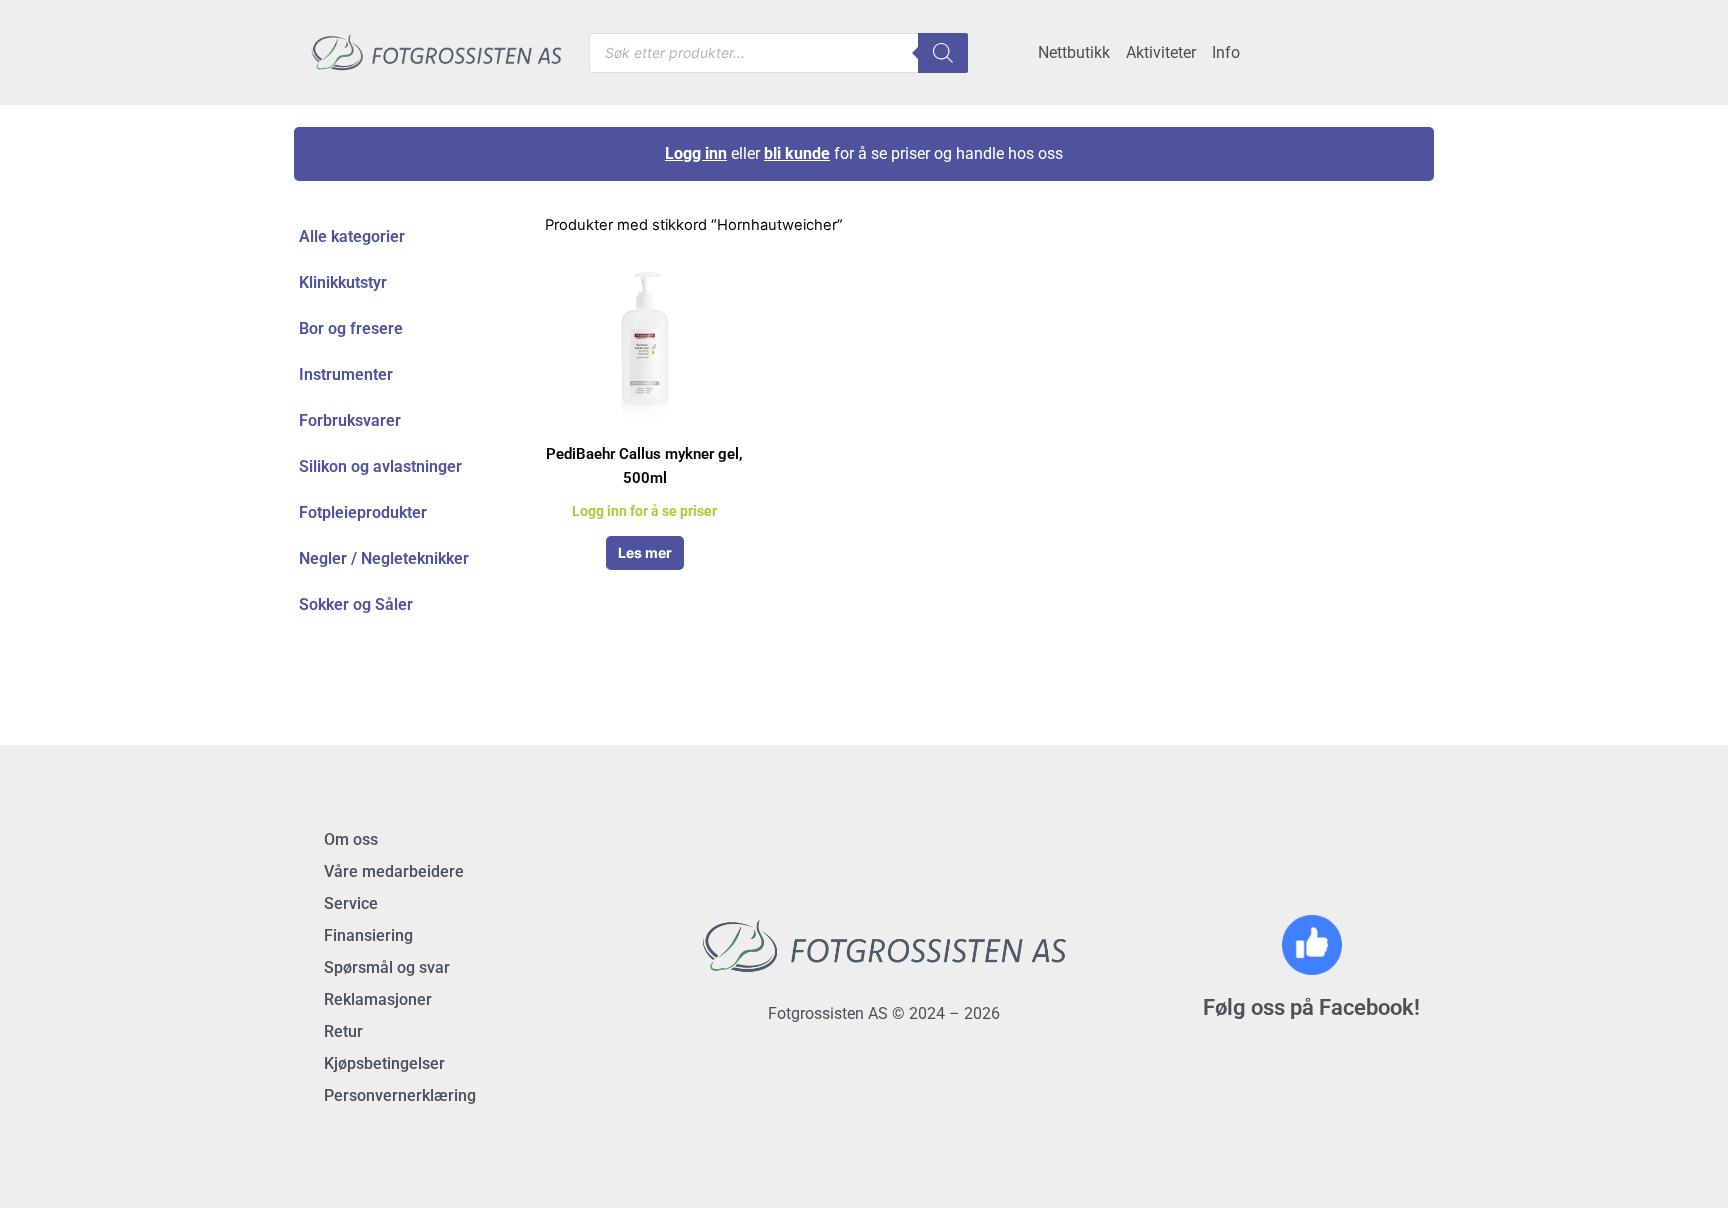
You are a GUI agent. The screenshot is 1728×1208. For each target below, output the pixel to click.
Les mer (645, 552)
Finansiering (368, 935)
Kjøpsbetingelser (384, 1063)
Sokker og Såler (356, 604)
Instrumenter (346, 374)
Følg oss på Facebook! (1311, 1007)
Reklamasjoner (378, 999)
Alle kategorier (352, 236)
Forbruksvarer (350, 420)
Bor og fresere (351, 328)
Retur (343, 1031)
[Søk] (943, 53)
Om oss (351, 839)
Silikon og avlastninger (380, 466)
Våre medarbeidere (394, 871)
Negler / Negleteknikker (384, 558)
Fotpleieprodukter (363, 512)
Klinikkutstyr (343, 282)
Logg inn (696, 153)
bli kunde (797, 153)
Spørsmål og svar (387, 967)
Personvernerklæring (400, 1095)
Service (351, 903)
